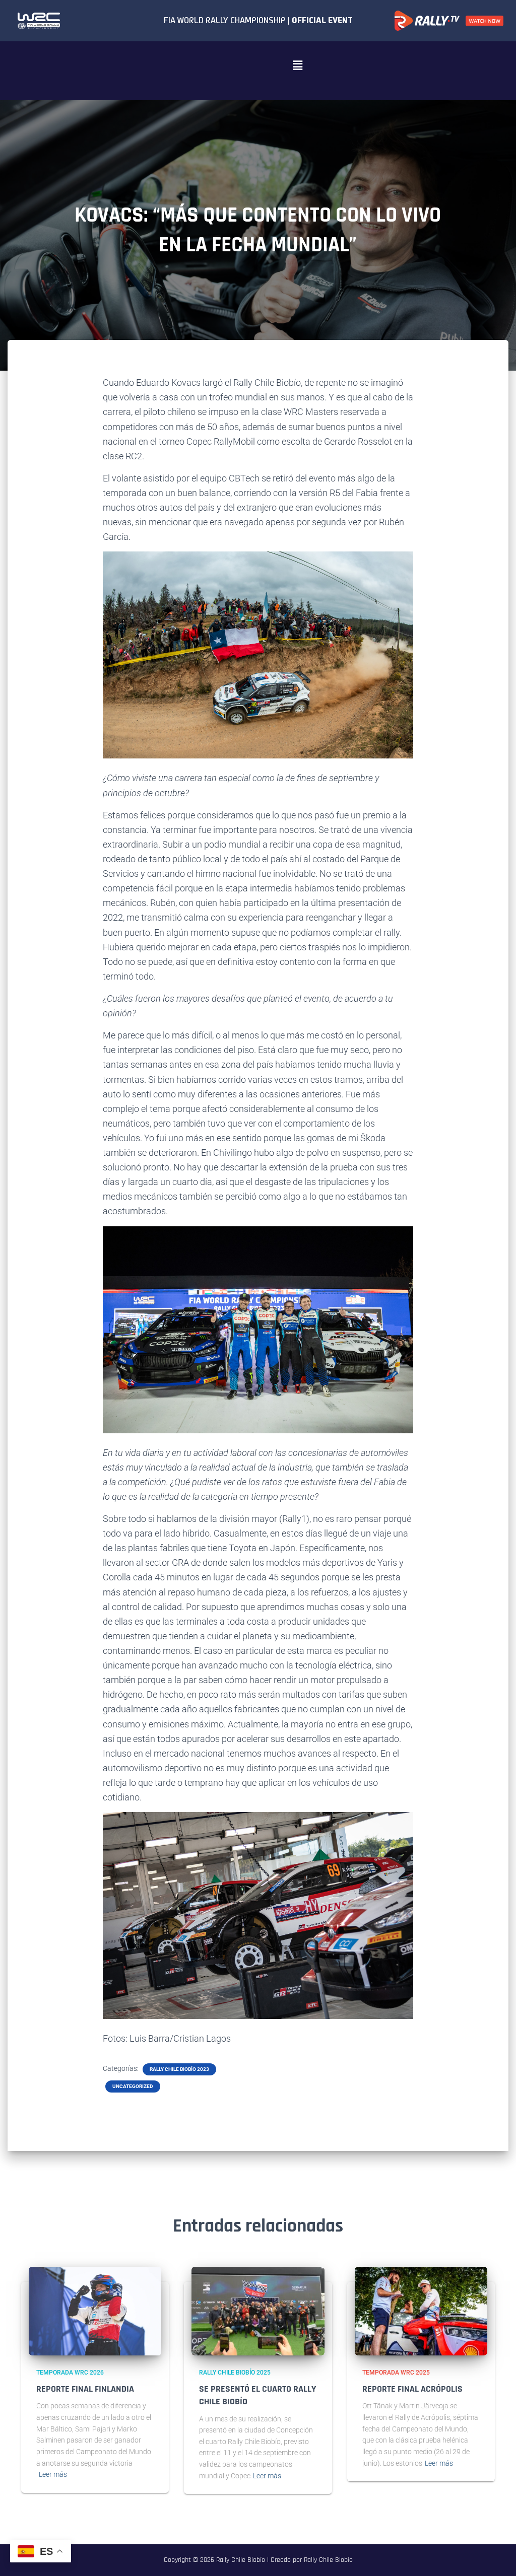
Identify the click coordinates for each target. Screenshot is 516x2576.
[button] (297, 65)
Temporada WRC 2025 (396, 2373)
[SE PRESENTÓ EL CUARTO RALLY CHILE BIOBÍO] (258, 2311)
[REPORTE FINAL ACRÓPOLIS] (421, 2311)
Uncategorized (133, 2086)
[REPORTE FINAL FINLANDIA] (95, 2311)
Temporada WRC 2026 (70, 2373)
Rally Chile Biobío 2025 (235, 2373)
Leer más (53, 2474)
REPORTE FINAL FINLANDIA (85, 2389)
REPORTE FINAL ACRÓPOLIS (412, 2389)
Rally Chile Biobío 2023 (179, 2069)
